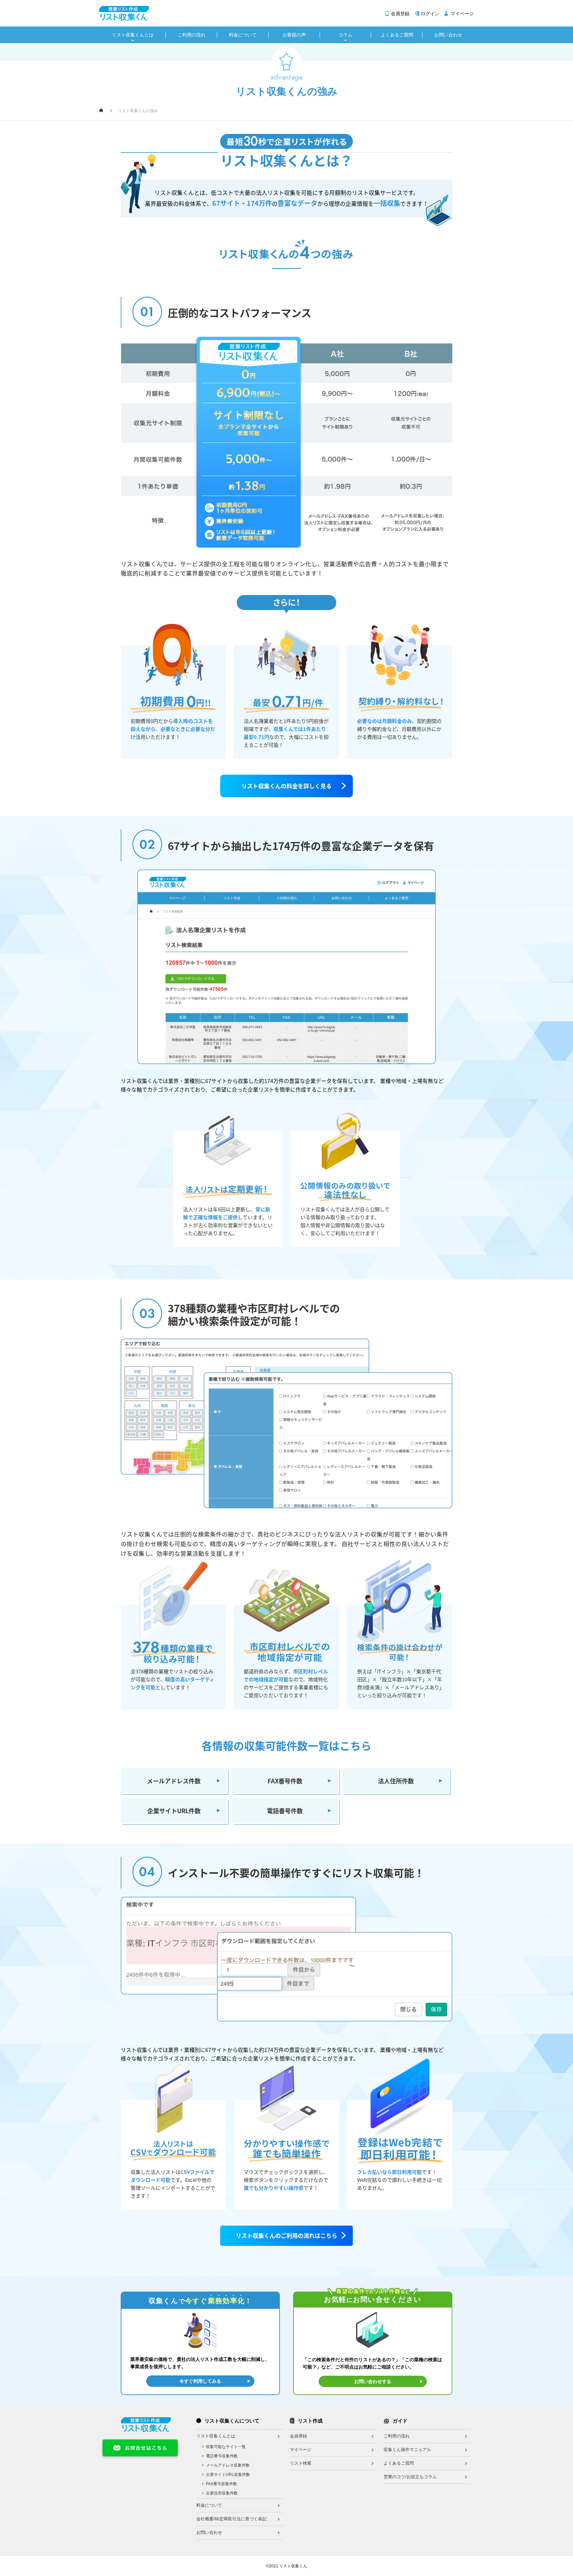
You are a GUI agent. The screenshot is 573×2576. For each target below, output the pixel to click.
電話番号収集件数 (222, 2456)
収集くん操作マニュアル (407, 2450)
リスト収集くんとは (133, 35)
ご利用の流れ (192, 35)
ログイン (430, 14)
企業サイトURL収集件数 (228, 2475)
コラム (346, 35)
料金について (243, 35)
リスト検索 (301, 2463)
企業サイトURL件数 (174, 1811)
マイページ (462, 14)
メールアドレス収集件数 (228, 2465)
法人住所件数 (396, 1781)
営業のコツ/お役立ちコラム (410, 2477)
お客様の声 (294, 35)
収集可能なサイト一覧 (226, 2447)
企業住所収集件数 (222, 2493)
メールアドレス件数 (174, 1781)
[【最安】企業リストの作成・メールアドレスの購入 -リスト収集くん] (124, 13)
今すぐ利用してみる (200, 2381)
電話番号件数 (285, 1811)
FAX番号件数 (285, 1781)
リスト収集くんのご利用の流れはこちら (286, 2235)
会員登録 (400, 14)
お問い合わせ (448, 35)
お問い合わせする (373, 2381)
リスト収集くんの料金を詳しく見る (286, 786)
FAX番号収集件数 (222, 2484)
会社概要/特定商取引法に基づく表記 (231, 2519)
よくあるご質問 (397, 35)
